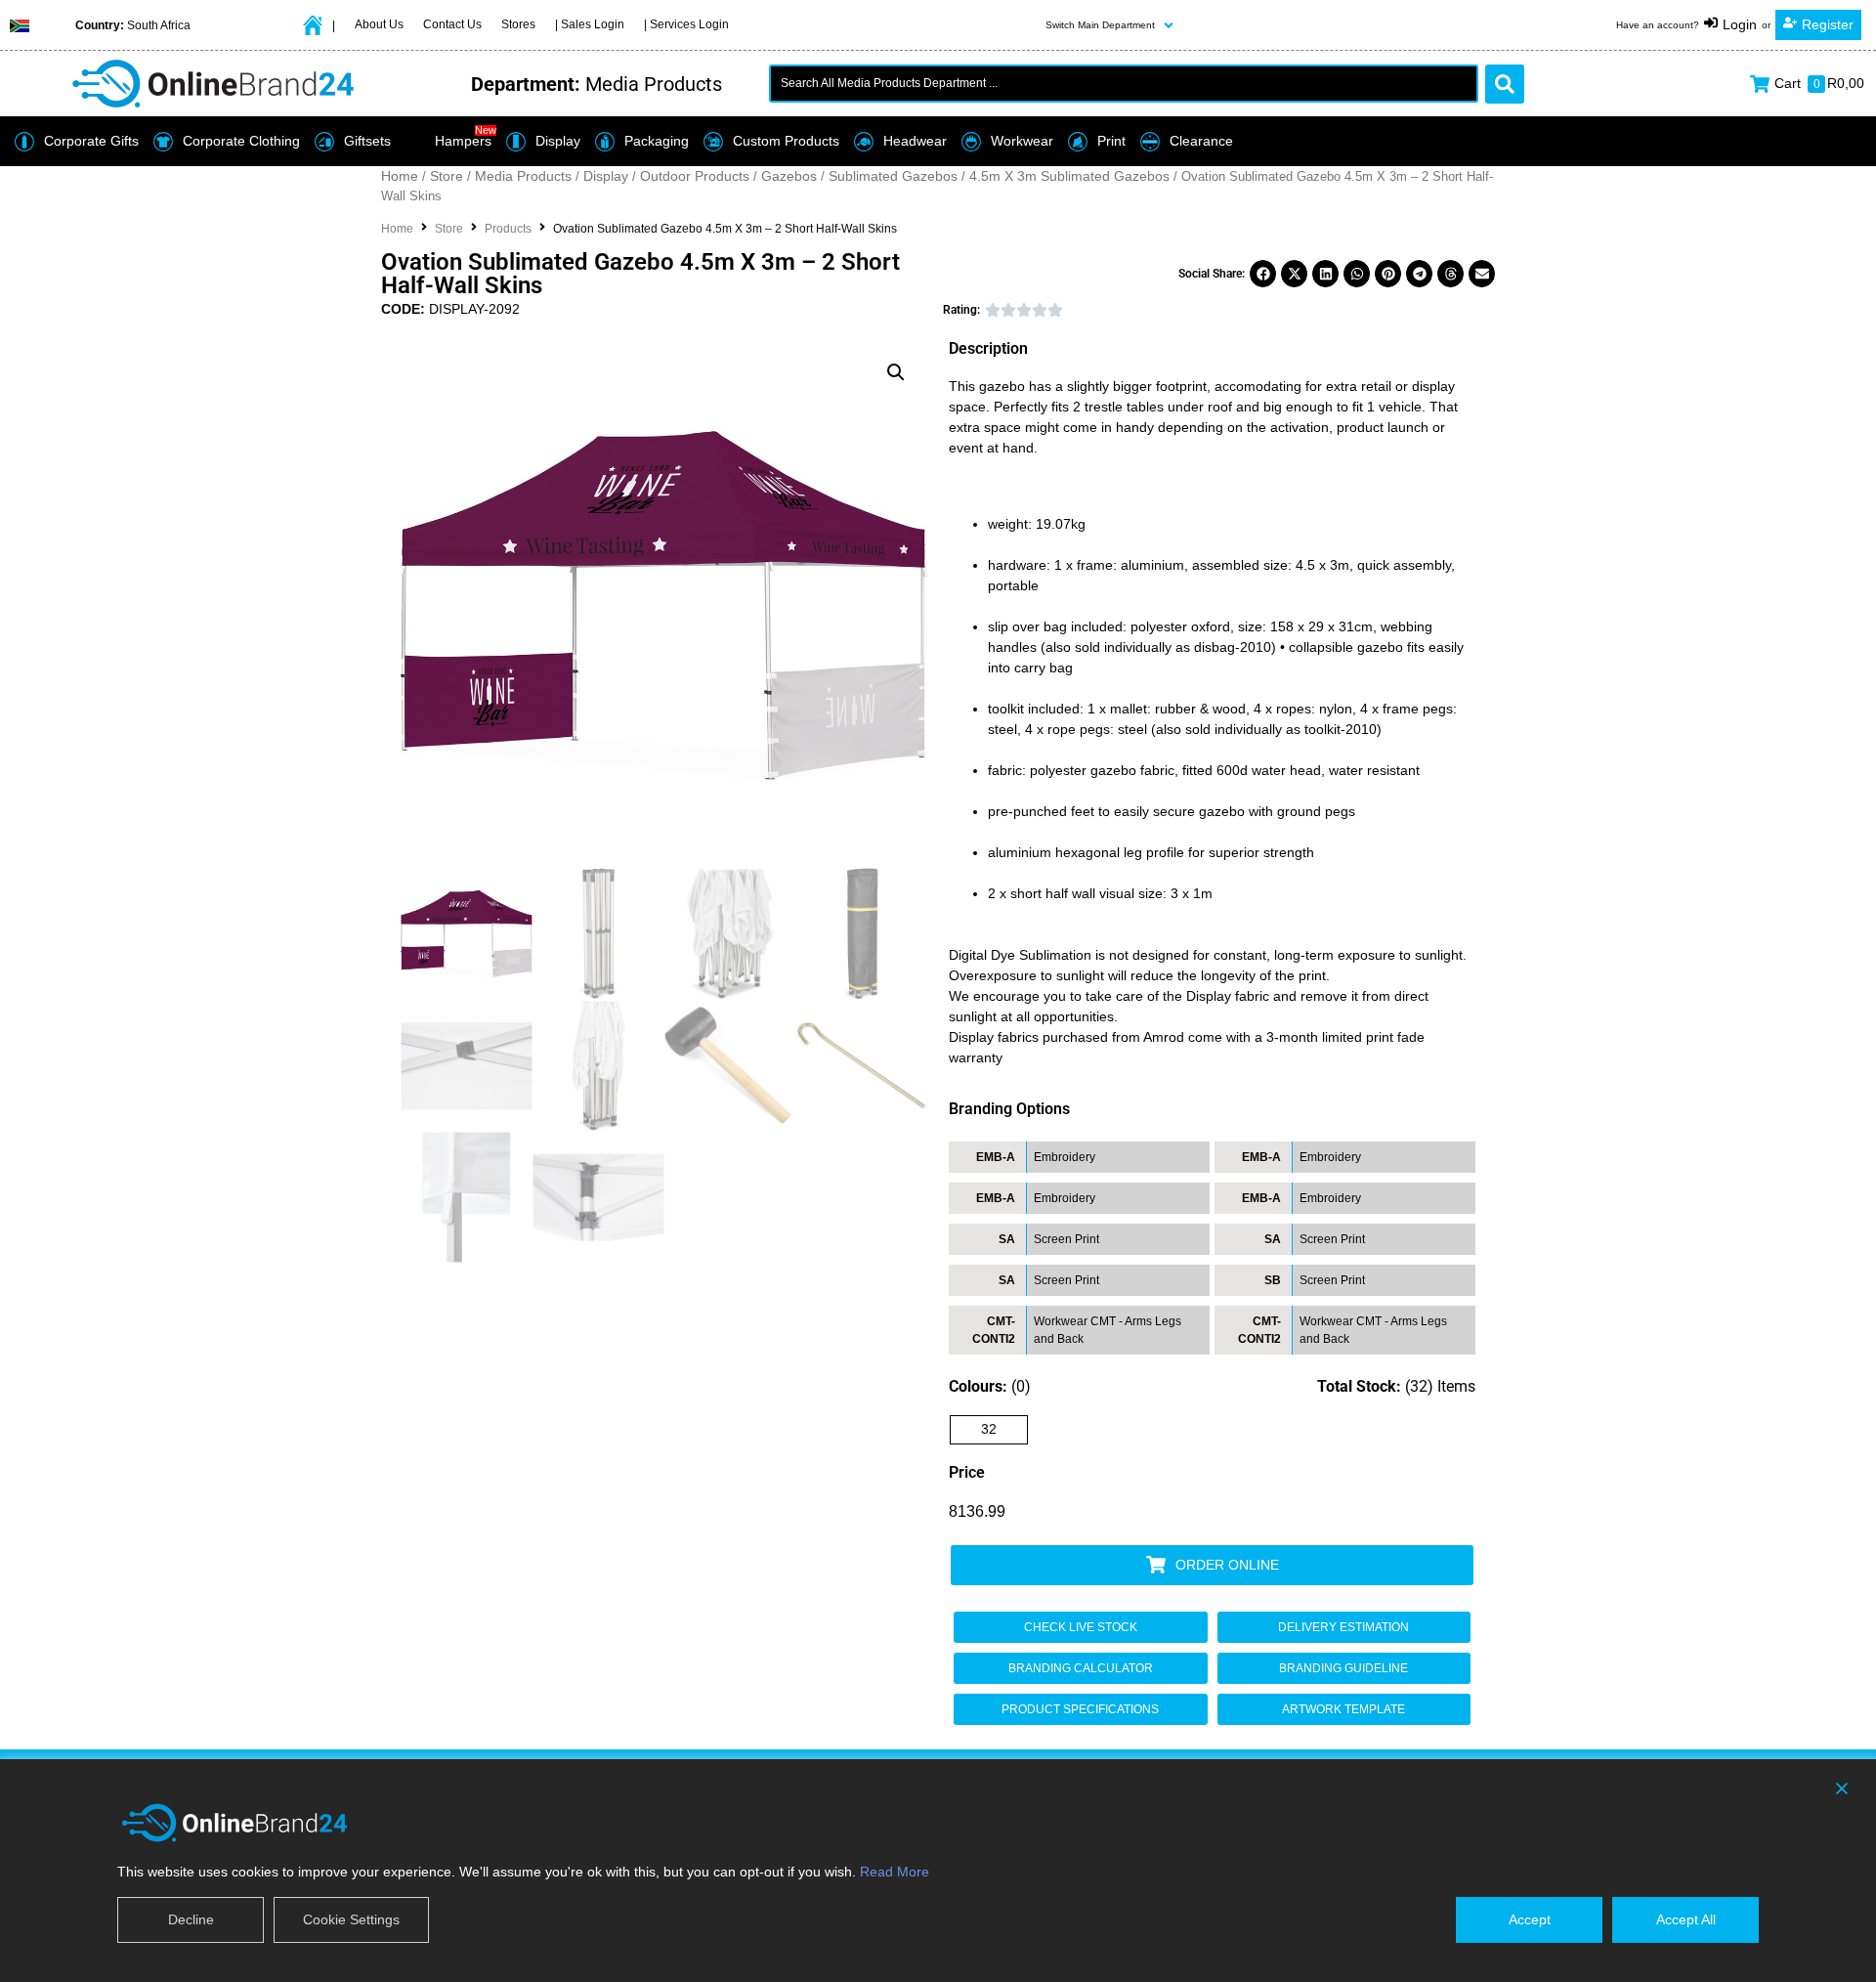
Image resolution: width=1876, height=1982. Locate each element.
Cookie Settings (351, 1919)
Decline (191, 1919)
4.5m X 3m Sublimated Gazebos (1069, 176)
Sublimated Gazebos (893, 176)
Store (447, 176)
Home (400, 176)
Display (606, 176)
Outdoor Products (695, 176)
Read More (895, 1872)
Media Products (523, 176)
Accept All (1686, 1919)
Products (508, 229)
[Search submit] (1505, 84)
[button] (1111, 25)
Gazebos (789, 176)
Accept (1530, 1919)
